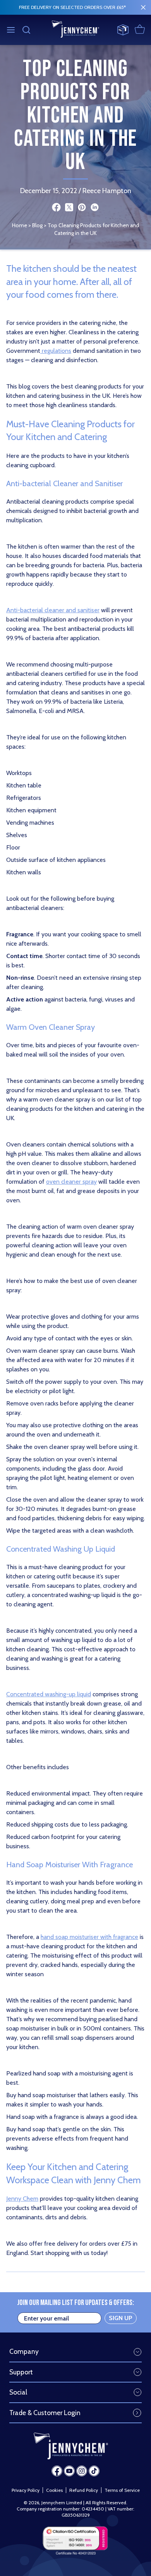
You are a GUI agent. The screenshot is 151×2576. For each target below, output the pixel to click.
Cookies (54, 2490)
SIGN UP (121, 2318)
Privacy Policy (26, 2490)
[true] (143, 7)
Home (20, 225)
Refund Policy (84, 2490)
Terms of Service (122, 2490)
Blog (37, 225)
